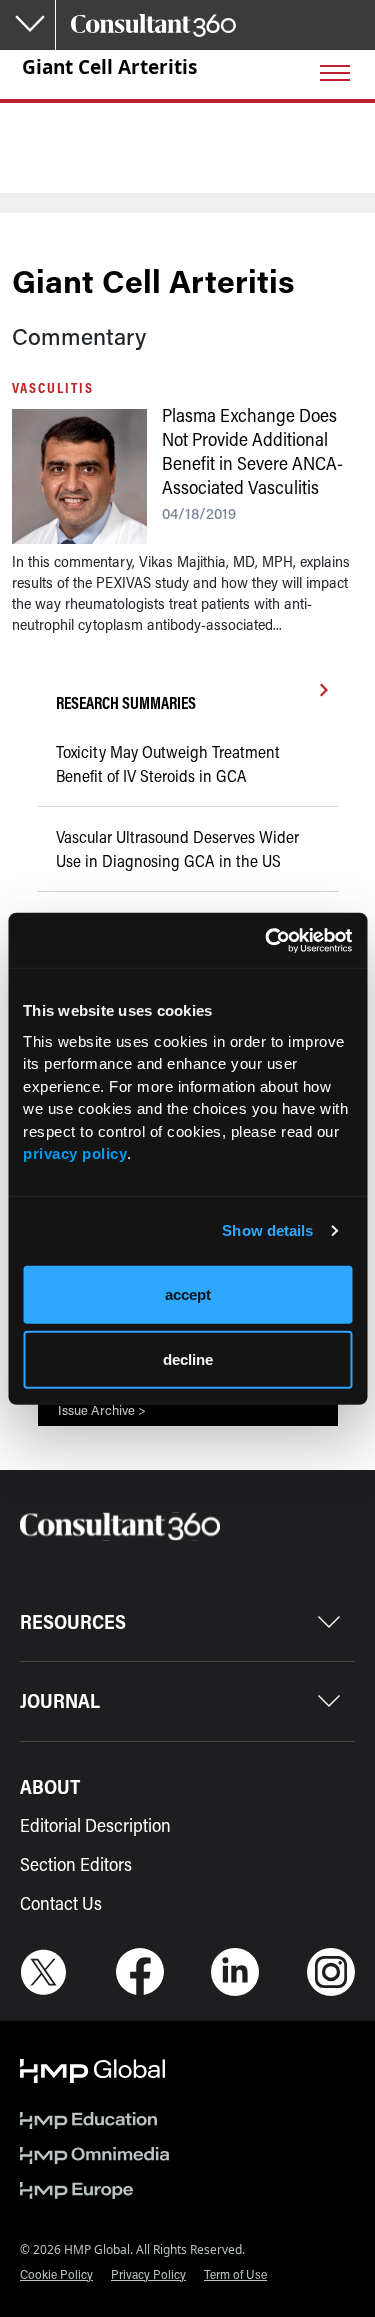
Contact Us (61, 1903)
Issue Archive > (102, 1409)
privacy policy (75, 1153)
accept (188, 1293)
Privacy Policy (148, 2274)
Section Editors (76, 1864)
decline (188, 1359)
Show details (267, 1230)
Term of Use (235, 2274)
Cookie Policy (56, 2274)
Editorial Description (95, 1825)
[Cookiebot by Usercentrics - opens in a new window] (267, 940)
